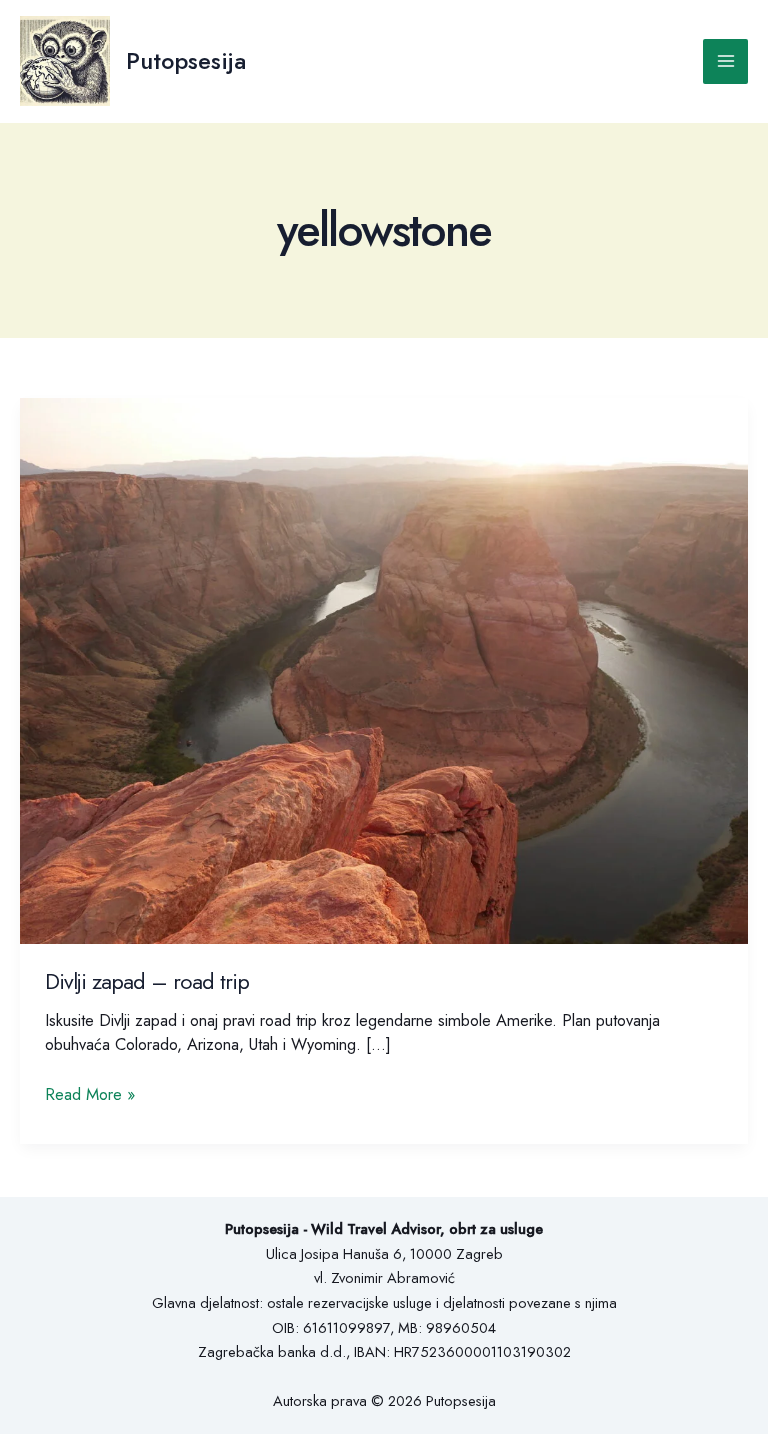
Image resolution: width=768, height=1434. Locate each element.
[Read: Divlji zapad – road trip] (384, 669)
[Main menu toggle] (725, 61)
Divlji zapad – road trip (147, 981)
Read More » (90, 1094)
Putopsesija (186, 61)
